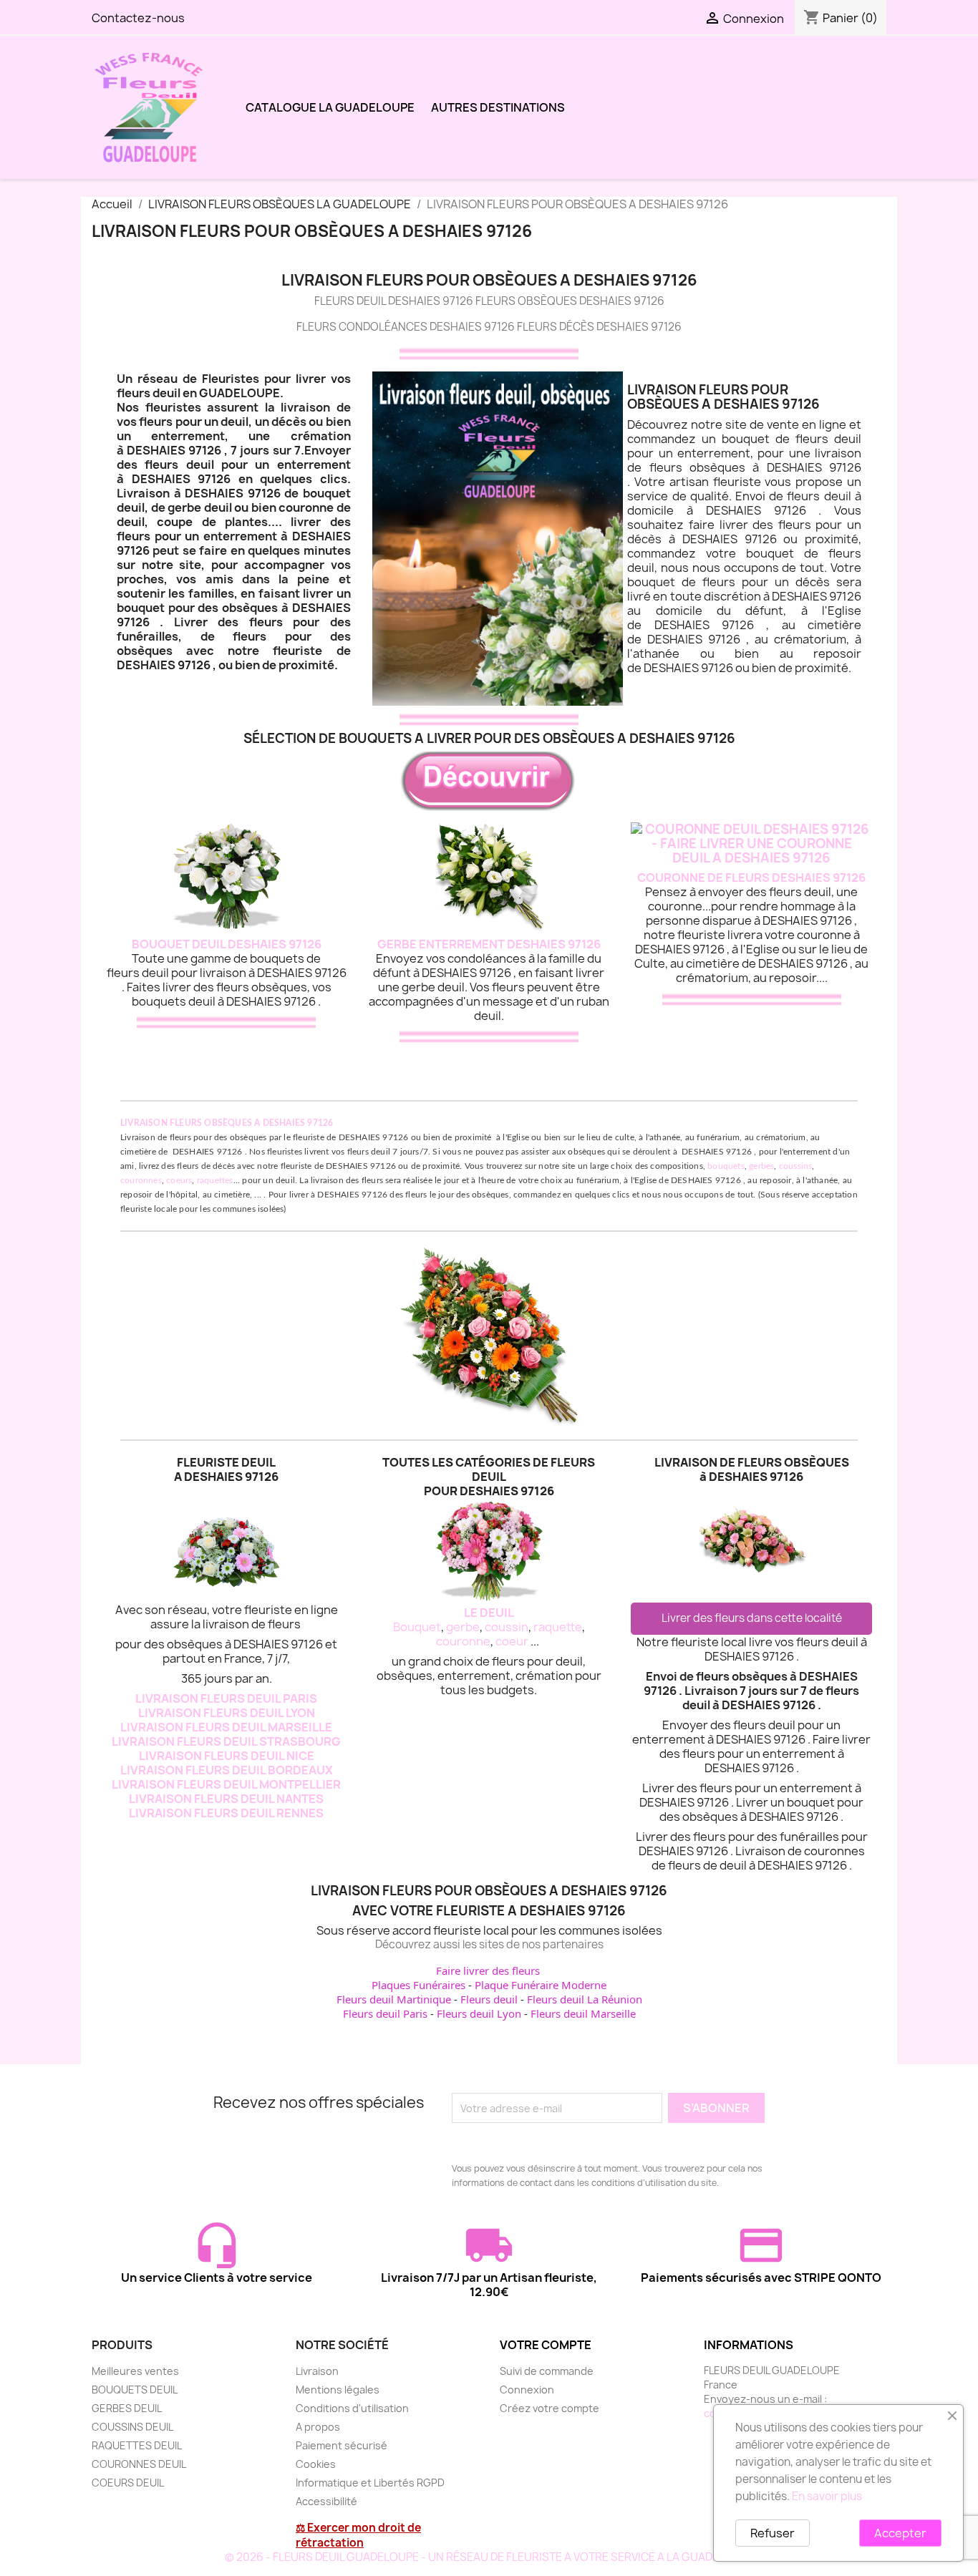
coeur (512, 1641)
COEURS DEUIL (128, 2483)
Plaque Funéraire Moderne (541, 1985)
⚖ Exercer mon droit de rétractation (358, 2535)
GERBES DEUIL (127, 2408)
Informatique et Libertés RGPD (370, 2483)
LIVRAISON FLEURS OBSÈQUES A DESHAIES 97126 (227, 1123)
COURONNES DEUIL (139, 2464)
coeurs (179, 1180)
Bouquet (417, 1627)
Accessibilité (326, 2501)
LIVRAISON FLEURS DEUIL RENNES (226, 1813)
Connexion (527, 2390)
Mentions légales (338, 2390)
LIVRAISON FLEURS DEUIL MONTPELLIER (226, 1784)
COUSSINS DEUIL (132, 2427)
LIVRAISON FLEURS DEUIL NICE (227, 1756)
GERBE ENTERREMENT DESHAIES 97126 (489, 944)
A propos (318, 2427)
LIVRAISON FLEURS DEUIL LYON (227, 1713)
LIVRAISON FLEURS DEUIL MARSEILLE (226, 1727)
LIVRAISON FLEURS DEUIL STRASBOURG (226, 1741)
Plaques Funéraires (418, 1985)
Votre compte (546, 2345)
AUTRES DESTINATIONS (498, 107)
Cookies (316, 2464)
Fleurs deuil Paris (385, 2013)
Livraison (317, 2371)
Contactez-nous (138, 18)
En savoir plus (827, 2496)
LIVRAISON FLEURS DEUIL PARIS (226, 1698)
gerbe (463, 1627)
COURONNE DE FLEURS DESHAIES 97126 (751, 878)
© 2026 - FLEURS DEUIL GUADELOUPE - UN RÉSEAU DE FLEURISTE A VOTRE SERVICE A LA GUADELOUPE (489, 2557)
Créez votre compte (549, 2408)
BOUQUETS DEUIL (135, 2390)
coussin (507, 1627)
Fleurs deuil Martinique (394, 1999)
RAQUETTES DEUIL (137, 2445)
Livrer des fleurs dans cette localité (752, 1618)
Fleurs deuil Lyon (479, 2013)
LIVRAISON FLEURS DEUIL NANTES (226, 1799)
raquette (558, 1627)
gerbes (761, 1166)
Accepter (900, 2533)
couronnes (141, 1180)
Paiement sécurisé (342, 2445)
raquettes (215, 1180)
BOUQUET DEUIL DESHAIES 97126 (227, 944)
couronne (463, 1641)
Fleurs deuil (489, 1999)
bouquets (726, 1166)
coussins (796, 1166)
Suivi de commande (547, 2371)
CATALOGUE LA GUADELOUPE (330, 107)
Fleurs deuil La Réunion (585, 1999)
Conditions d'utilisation (352, 2408)
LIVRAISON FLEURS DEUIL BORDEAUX (227, 1770)
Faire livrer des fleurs (488, 1970)
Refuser (773, 2533)
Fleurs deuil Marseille (583, 2013)
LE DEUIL (489, 1613)
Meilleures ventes (135, 2371)
